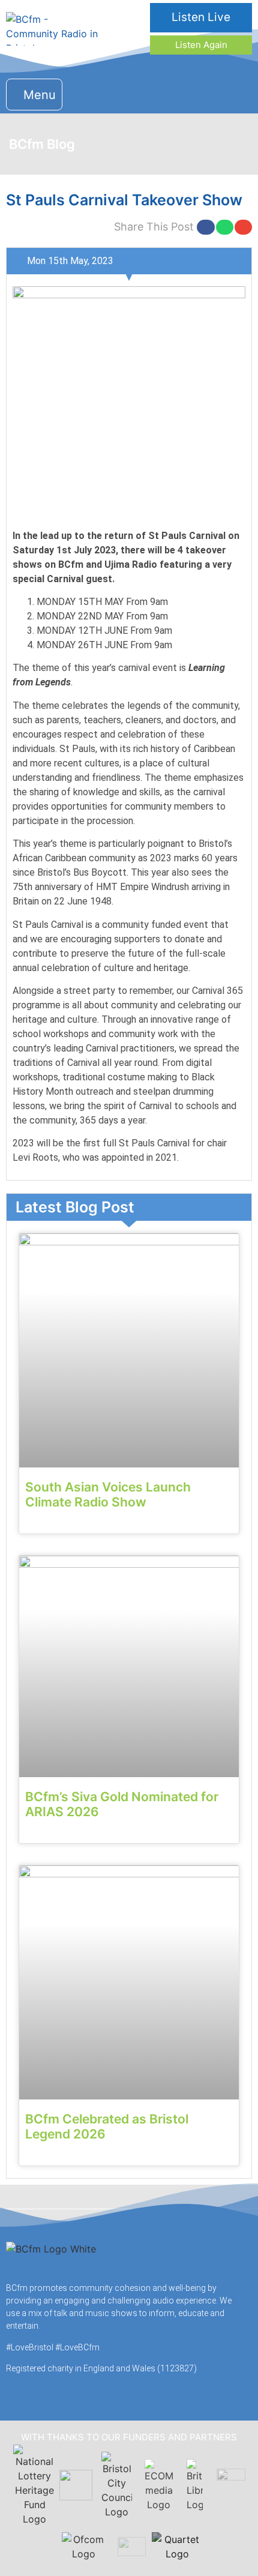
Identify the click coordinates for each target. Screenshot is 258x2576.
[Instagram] (190, 93)
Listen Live (201, 17)
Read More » (48, 1523)
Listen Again (201, 45)
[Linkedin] (214, 93)
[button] (34, 95)
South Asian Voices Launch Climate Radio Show (108, 1494)
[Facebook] (166, 93)
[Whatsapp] (238, 93)
